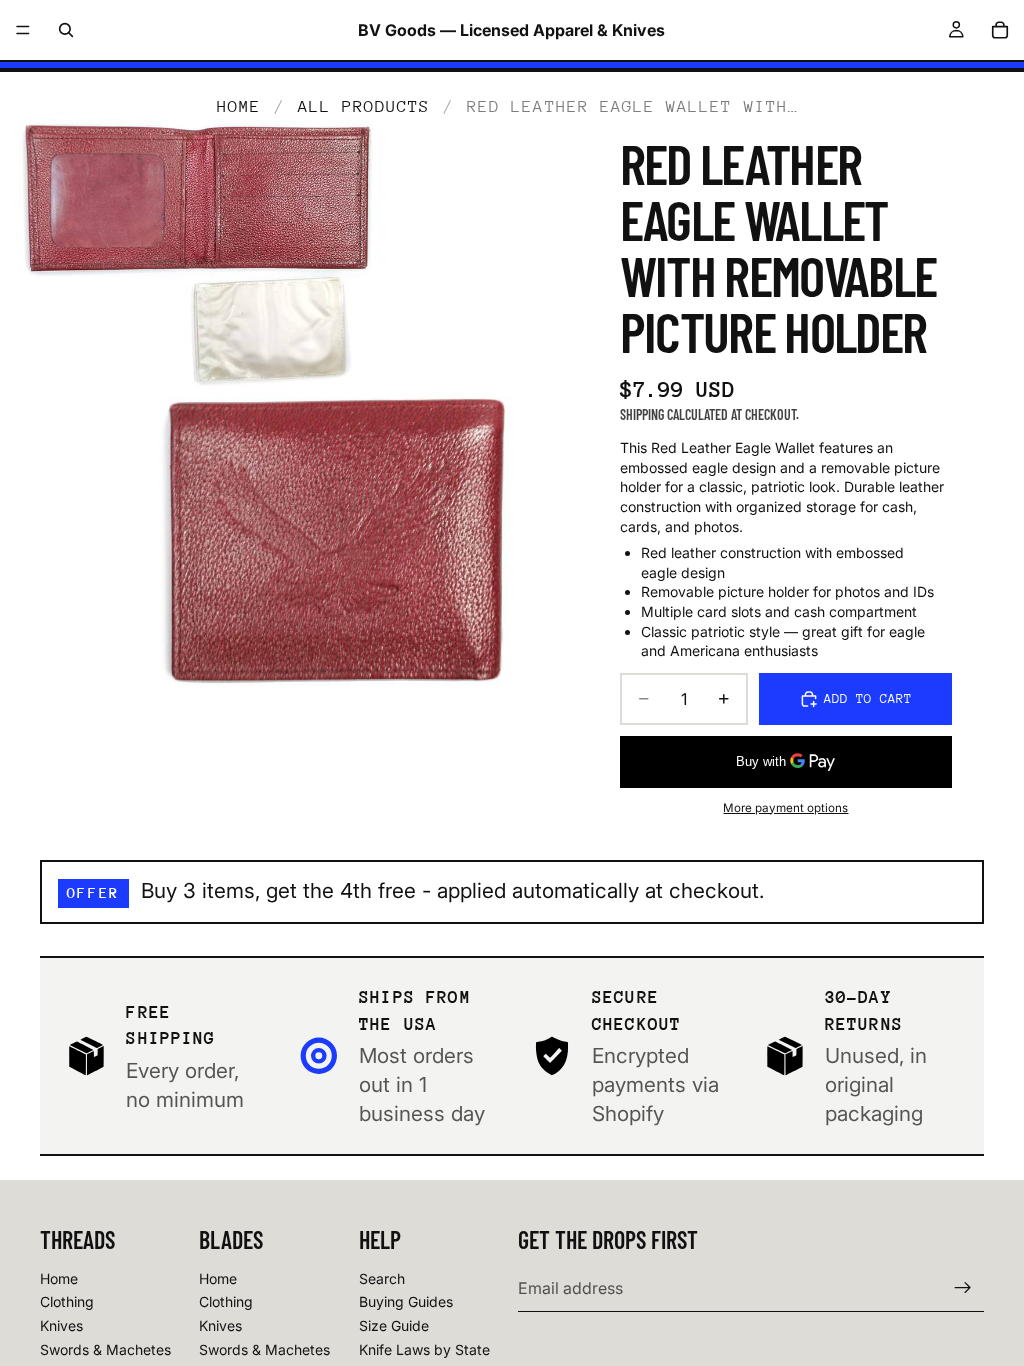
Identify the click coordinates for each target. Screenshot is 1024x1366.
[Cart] (1000, 30)
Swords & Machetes (105, 1348)
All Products (364, 106)
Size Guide (394, 1325)
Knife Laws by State (424, 1348)
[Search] (66, 30)
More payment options (785, 808)
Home (239, 106)
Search (382, 1278)
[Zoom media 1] (290, 409)
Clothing (67, 1301)
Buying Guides (406, 1301)
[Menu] (23, 30)
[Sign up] (963, 1288)
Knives (61, 1325)
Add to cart (868, 698)
